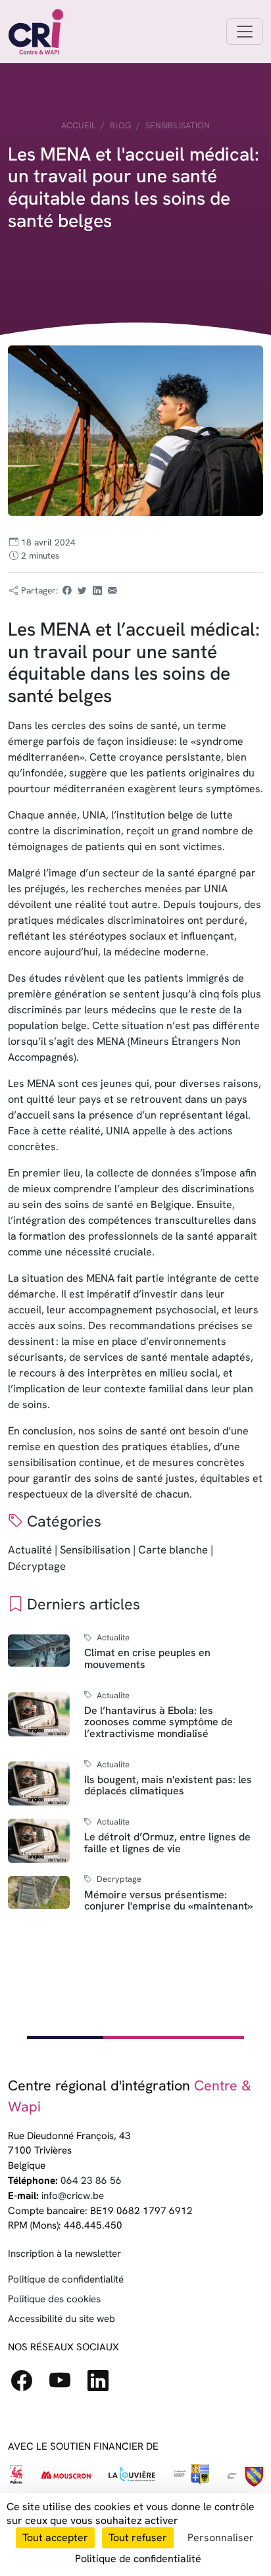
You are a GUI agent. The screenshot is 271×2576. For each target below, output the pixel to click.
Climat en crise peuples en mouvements (147, 1658)
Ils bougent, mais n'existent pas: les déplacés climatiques (168, 1785)
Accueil (78, 125)
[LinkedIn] (103, 2385)
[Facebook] (27, 2385)
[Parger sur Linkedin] (97, 590)
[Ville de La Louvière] (132, 2477)
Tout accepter (55, 2538)
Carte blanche (173, 1550)
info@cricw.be (73, 2196)
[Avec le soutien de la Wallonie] (16, 2477)
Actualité (30, 1550)
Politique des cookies (54, 2299)
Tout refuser (138, 2538)
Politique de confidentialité (66, 2279)
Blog (120, 125)
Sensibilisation (178, 125)
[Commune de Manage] (191, 2477)
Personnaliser (221, 2538)
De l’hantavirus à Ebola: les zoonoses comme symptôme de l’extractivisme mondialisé (159, 1722)
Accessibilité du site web (62, 2319)
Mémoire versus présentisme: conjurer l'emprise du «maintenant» (168, 1901)
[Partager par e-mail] (112, 590)
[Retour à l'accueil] (36, 32)
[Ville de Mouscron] (66, 2477)
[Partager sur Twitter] (82, 590)
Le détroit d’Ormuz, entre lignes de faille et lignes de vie (167, 1843)
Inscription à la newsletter (64, 2254)
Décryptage (37, 1566)
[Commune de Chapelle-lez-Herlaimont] (245, 2477)
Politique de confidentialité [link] (138, 2559)
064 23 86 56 (91, 2181)
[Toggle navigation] (245, 32)
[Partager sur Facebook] (66, 590)
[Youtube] (65, 2385)
